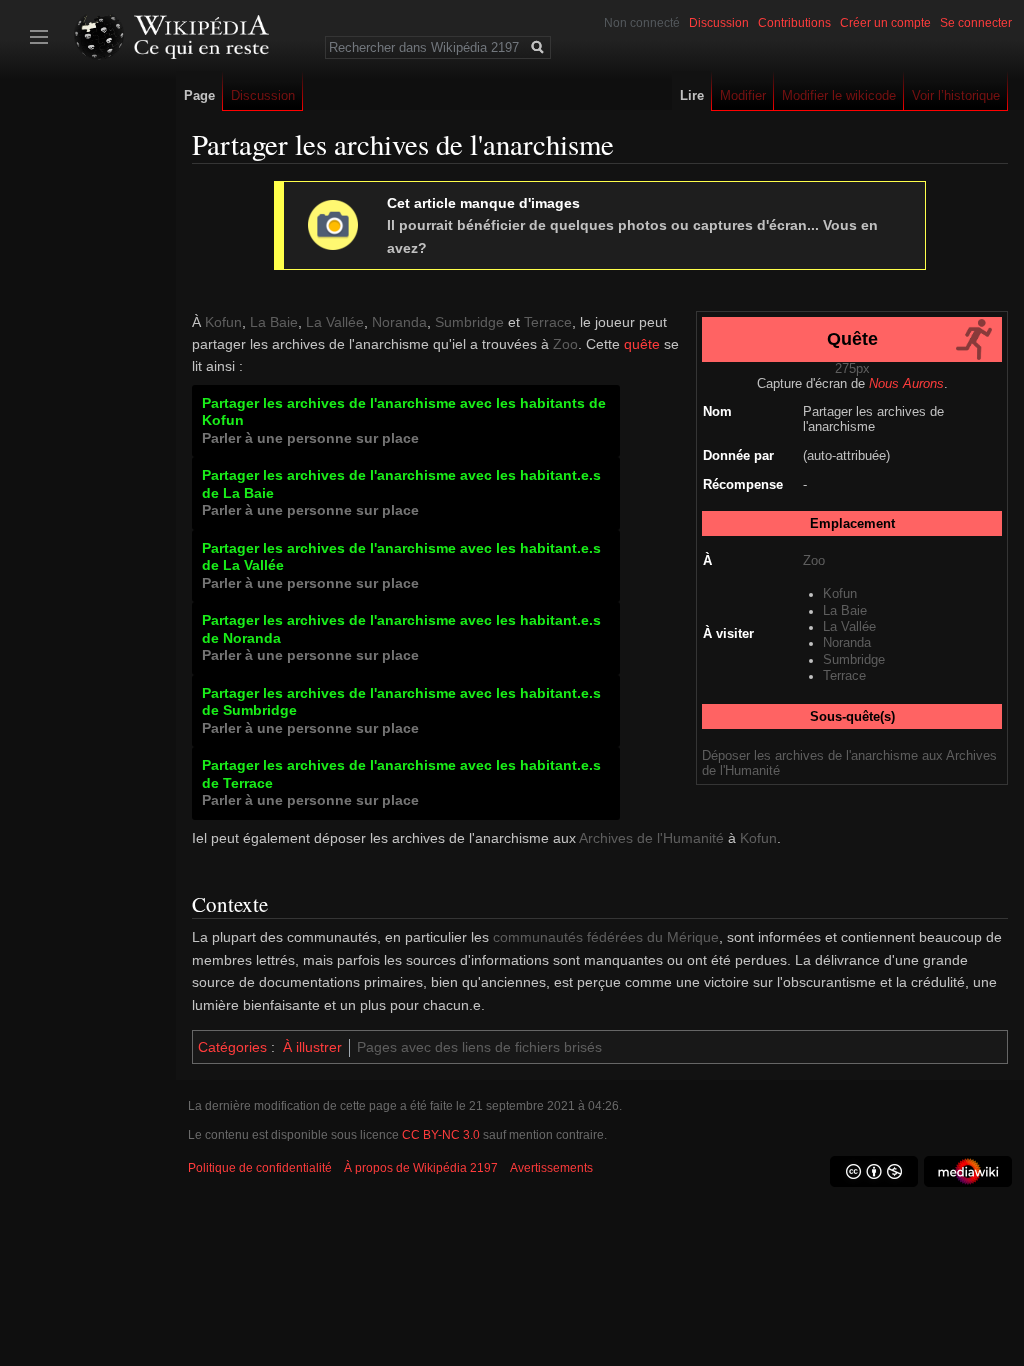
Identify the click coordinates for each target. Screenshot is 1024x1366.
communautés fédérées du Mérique (606, 937)
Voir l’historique (956, 95)
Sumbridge (854, 660)
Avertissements (551, 1168)
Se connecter (976, 23)
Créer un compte (885, 23)
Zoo (814, 561)
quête (642, 344)
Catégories (232, 1047)
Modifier (743, 95)
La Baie (845, 611)
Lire (692, 95)
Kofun (840, 594)
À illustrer (312, 1047)
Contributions (794, 23)
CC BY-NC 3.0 (441, 1135)
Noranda (847, 643)
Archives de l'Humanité (651, 838)
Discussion (719, 23)
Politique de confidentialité (260, 1168)
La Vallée (849, 627)
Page (199, 95)
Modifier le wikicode (839, 95)
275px (852, 369)
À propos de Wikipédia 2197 (421, 1168)
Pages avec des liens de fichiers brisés (479, 1047)
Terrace (844, 676)
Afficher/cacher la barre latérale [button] (39, 37)
